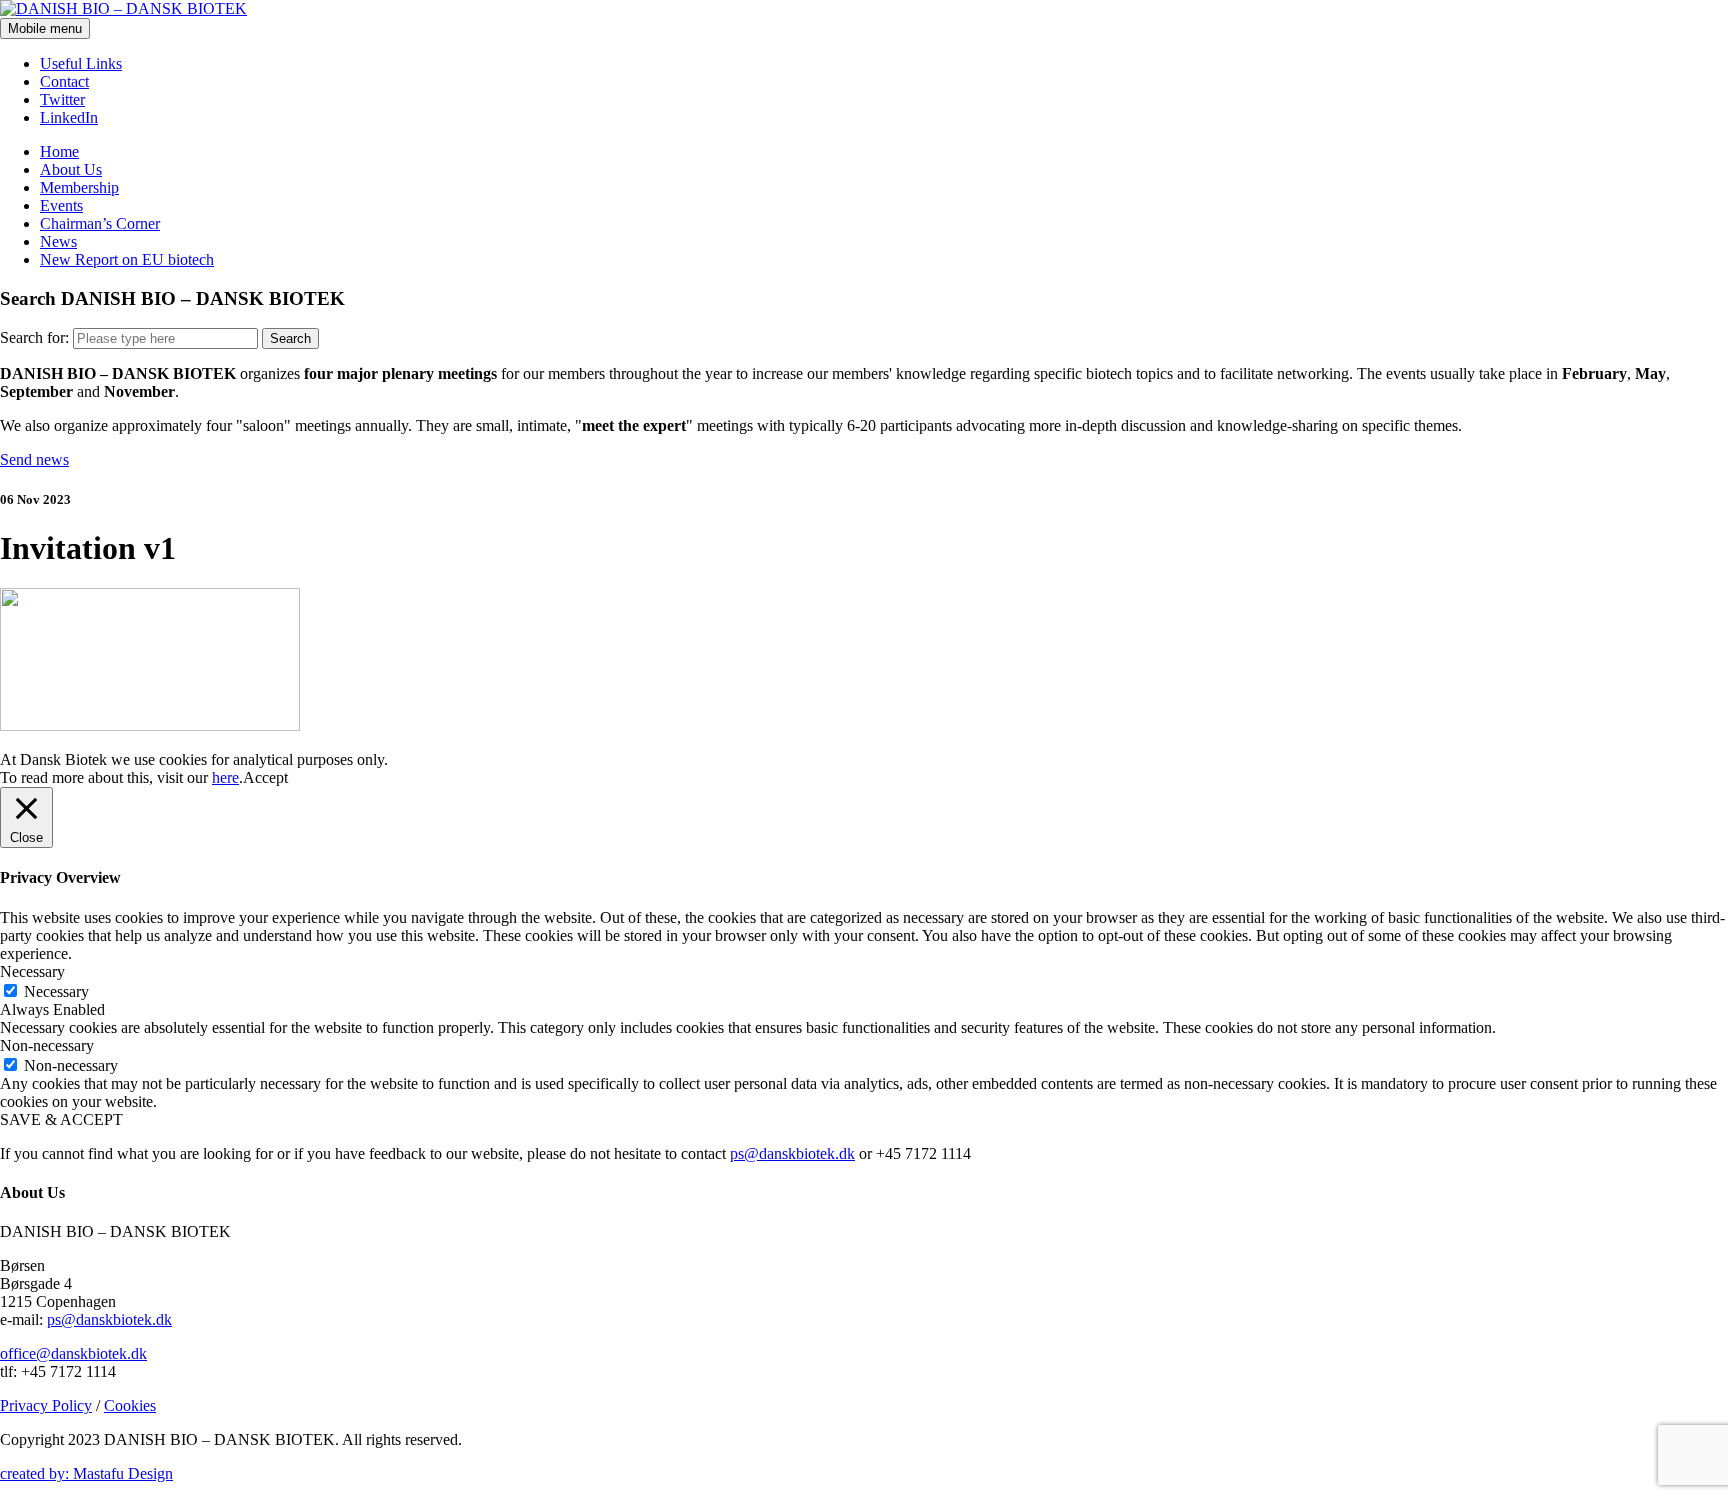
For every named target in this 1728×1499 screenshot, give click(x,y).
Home (59, 151)
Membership (79, 187)
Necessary (56, 991)
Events (61, 205)
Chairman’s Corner (100, 223)
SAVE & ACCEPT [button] (61, 1119)
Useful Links (81, 63)
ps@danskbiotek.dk (792, 1153)
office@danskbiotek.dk (73, 1353)
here (225, 777)
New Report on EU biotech (127, 259)
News (58, 241)
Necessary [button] (32, 971)
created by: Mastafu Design (86, 1473)
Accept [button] (265, 777)
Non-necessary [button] (47, 1045)
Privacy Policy (46, 1405)
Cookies (130, 1405)
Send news (34, 459)
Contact (64, 81)
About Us (71, 169)
